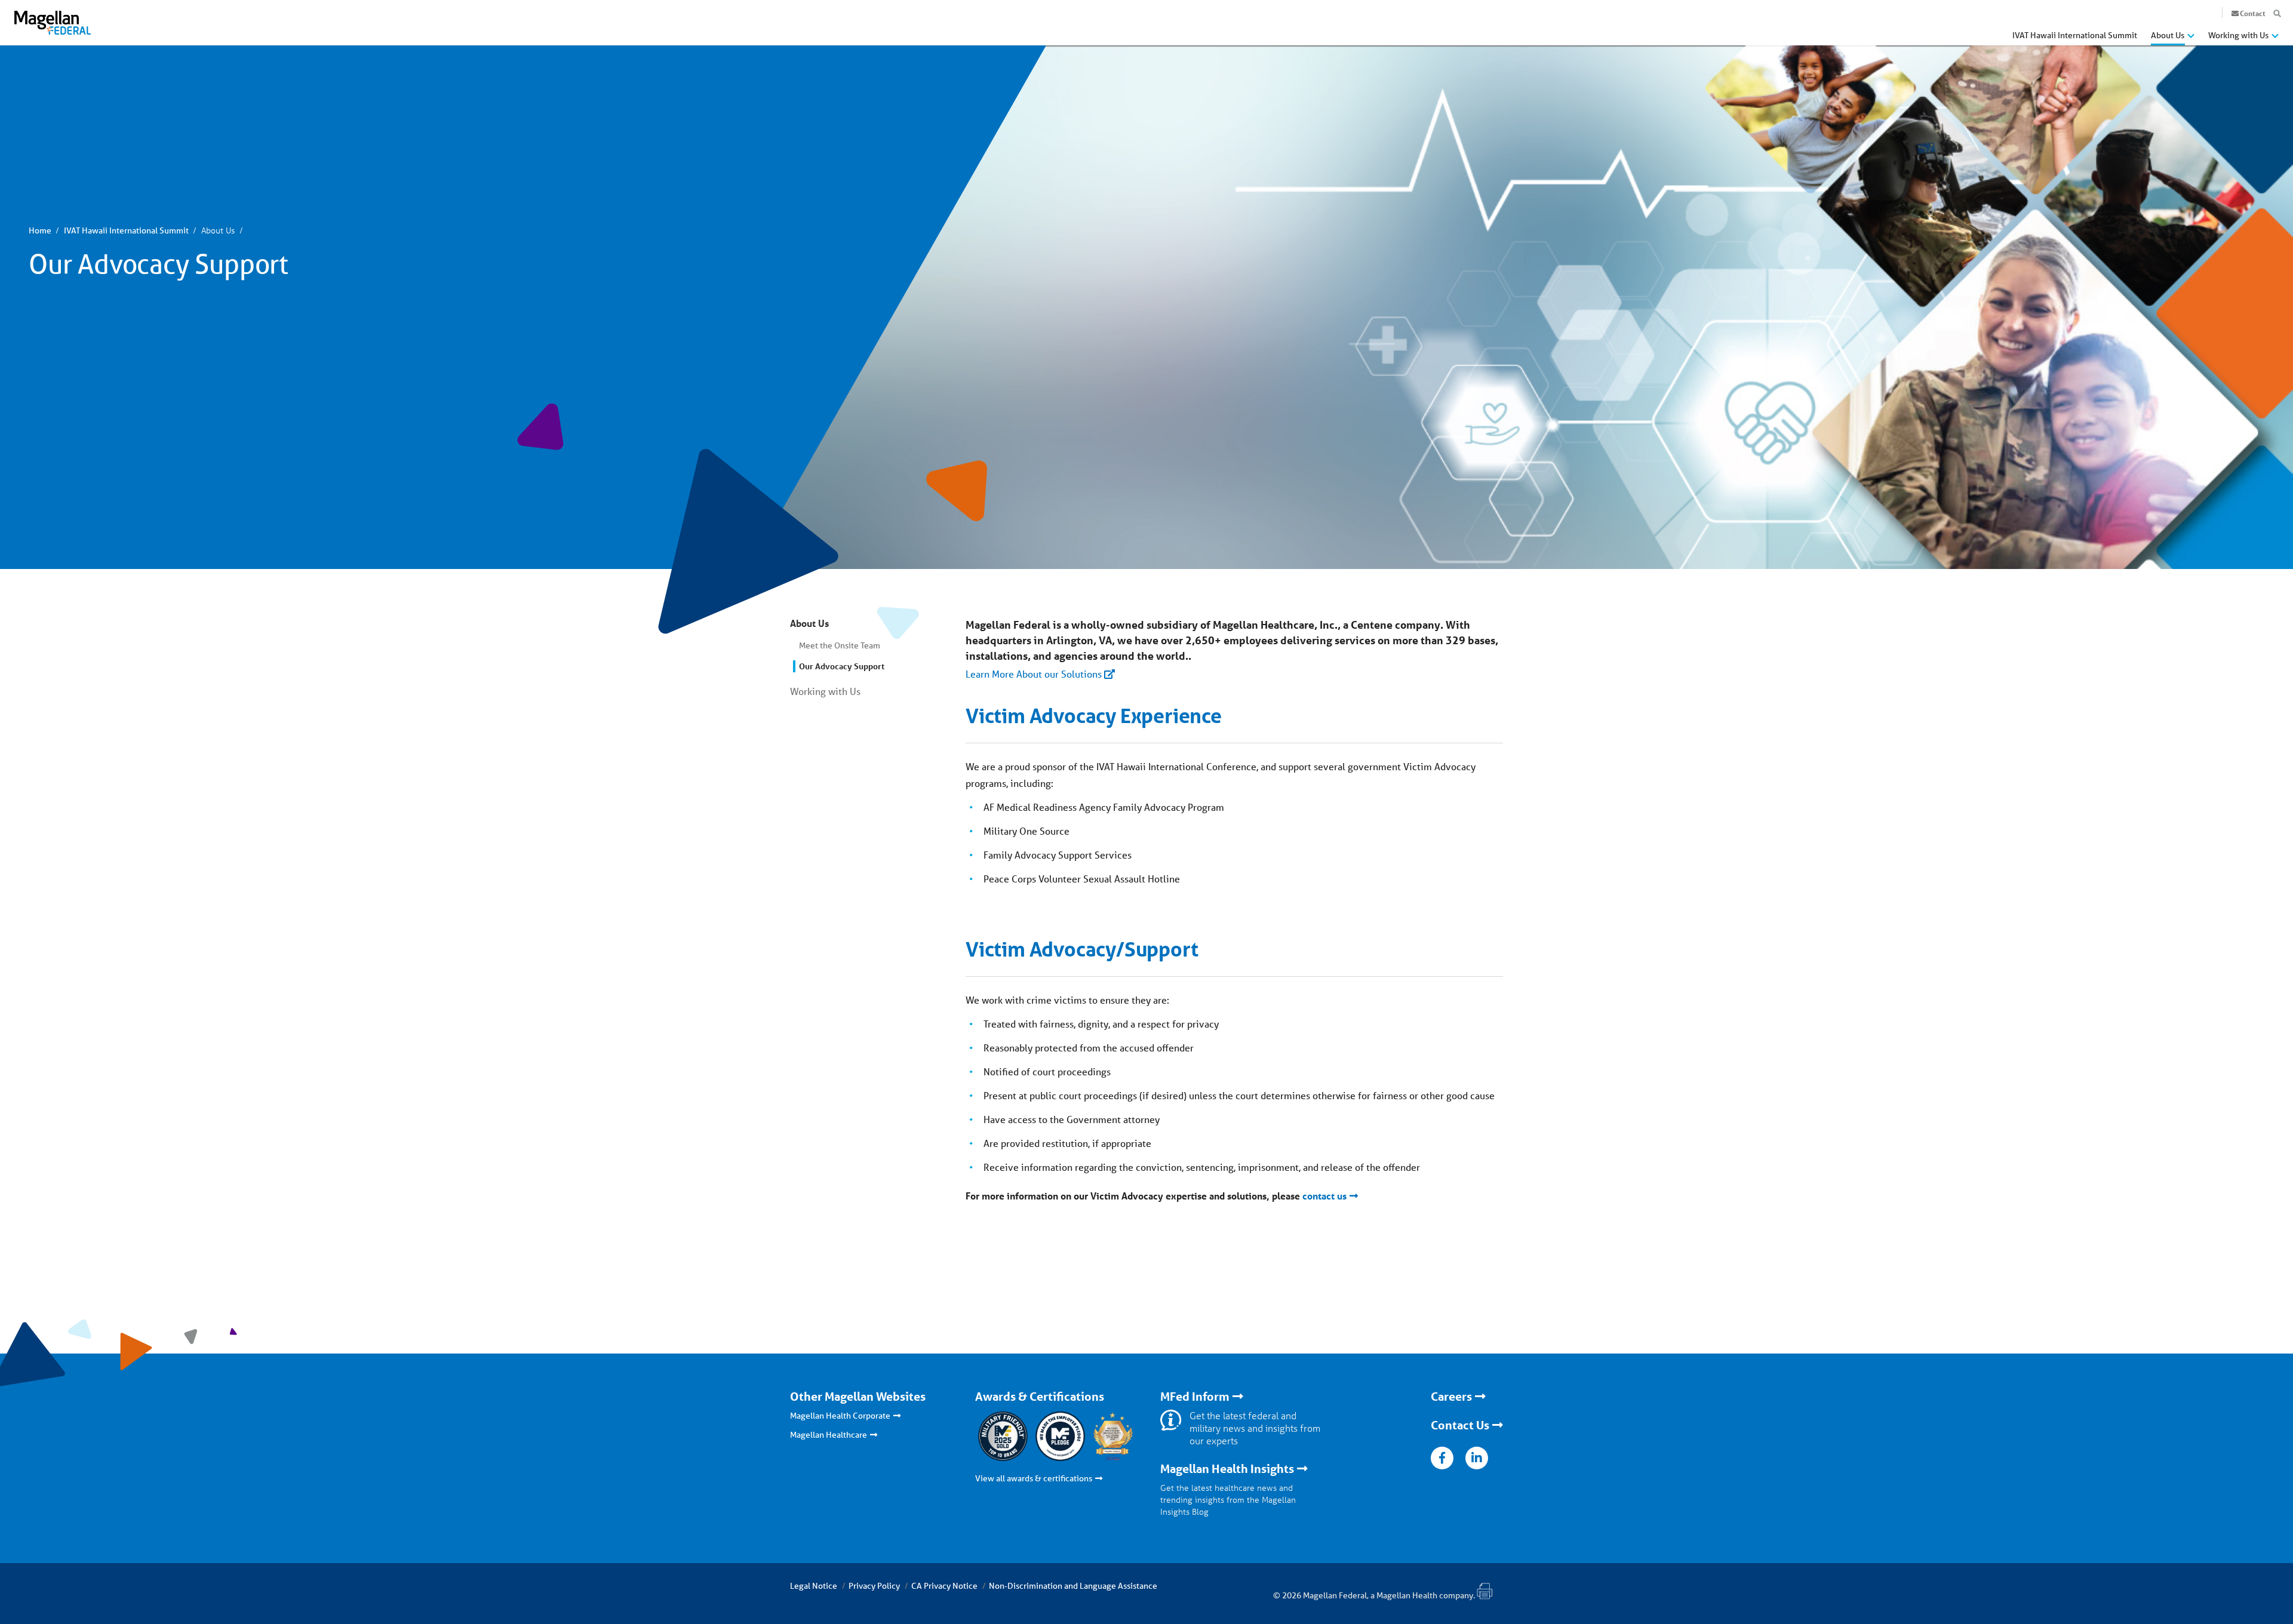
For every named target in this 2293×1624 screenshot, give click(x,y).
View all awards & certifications (1034, 1478)
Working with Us (825, 691)
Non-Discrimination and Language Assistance (1073, 1586)
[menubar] (2146, 38)
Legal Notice (814, 1586)
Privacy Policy (874, 1586)
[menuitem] (2075, 39)
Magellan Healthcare (829, 1435)
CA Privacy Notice (944, 1586)
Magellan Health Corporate (840, 1416)
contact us (1324, 1196)
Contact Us (1460, 1425)
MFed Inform (1195, 1397)
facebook (1442, 1458)
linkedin (1477, 1458)
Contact (2253, 13)
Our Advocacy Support (842, 666)
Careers (1451, 1397)
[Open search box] (2277, 14)
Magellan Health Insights (1227, 1469)
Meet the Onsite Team (840, 645)
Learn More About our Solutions (1034, 674)
